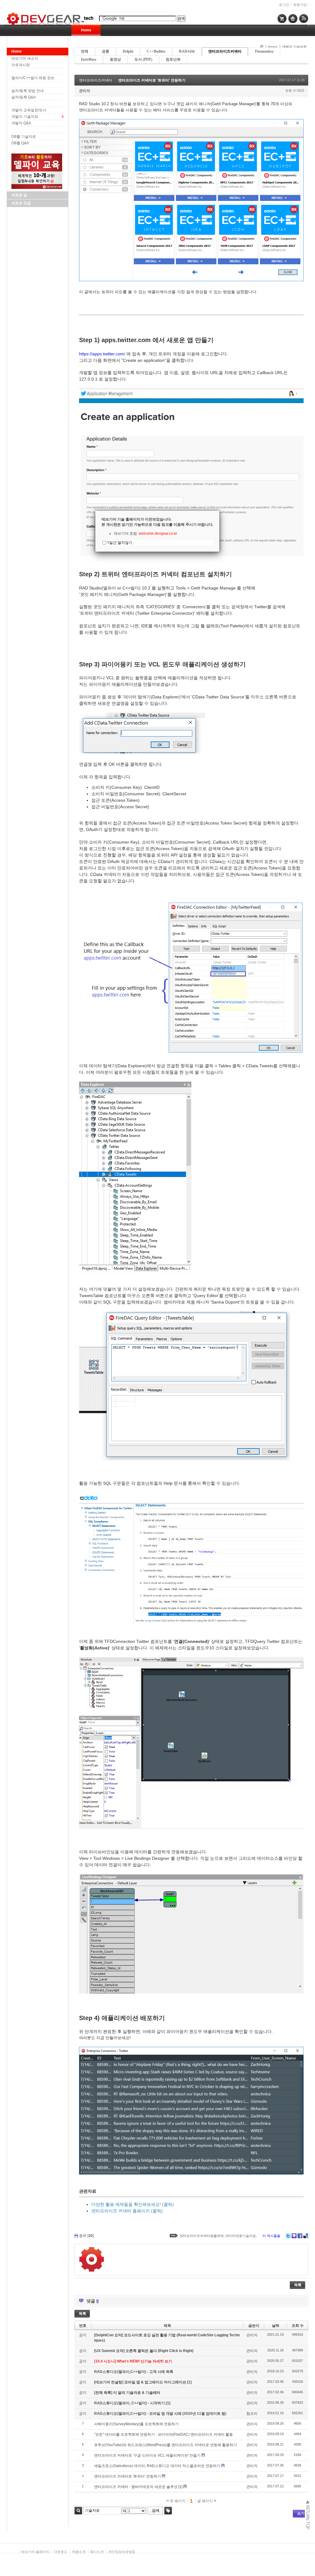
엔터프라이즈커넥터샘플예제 (202, 2236)
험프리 (252, 2414)
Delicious (306, 2236)
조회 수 (298, 2326)
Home (86, 30)
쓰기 (301, 2514)
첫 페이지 (177, 2501)
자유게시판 (21, 65)
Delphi (128, 51)
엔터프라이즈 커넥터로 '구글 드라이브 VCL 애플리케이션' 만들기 (147, 2455)
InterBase (89, 59)
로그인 (284, 5)
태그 (168, 2511)
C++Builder (156, 51)
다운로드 (61, 2552)
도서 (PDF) (143, 59)
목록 (298, 2285)
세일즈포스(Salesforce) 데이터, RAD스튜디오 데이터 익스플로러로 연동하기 (157, 2466)
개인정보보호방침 (122, 2552)
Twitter (288, 2236)
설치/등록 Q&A (24, 97)
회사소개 (97, 2552)
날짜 (276, 2326)
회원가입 (300, 5)
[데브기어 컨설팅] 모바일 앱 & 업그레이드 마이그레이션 (141, 2382)
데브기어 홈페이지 (35, 2552)
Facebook (300, 2236)
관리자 (85, 91)
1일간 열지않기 (120, 543)
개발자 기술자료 (25, 117)
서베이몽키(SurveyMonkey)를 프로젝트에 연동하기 (136, 2424)
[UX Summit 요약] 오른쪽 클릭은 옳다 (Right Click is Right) (144, 2351)
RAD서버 (187, 51)
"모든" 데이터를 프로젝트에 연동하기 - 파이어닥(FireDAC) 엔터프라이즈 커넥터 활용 (163, 2434)
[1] (189, 2382)
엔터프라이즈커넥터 (225, 51)
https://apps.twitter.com (102, 354)
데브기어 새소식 (25, 58)
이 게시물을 (271, 2236)
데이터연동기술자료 (241, 2236)
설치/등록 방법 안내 (28, 91)
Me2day (294, 2236)
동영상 (115, 59)
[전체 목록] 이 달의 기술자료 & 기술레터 (127, 2393)
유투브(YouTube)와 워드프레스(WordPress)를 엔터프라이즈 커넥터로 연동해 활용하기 (165, 2445)
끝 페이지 (205, 2501)
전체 (85, 51)
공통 (106, 51)
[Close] (219, 511)
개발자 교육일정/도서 (29, 110)
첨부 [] (86, 2236)
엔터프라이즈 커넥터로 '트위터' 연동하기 (152, 80)
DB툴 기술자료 (24, 137)
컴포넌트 (173, 59)
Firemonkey (264, 51)
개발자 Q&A (21, 123)
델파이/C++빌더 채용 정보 (33, 78)
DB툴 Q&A (20, 143)
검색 (78, 2511)
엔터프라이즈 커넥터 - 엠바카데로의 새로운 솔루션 (136, 2487)
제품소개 (79, 2552)
